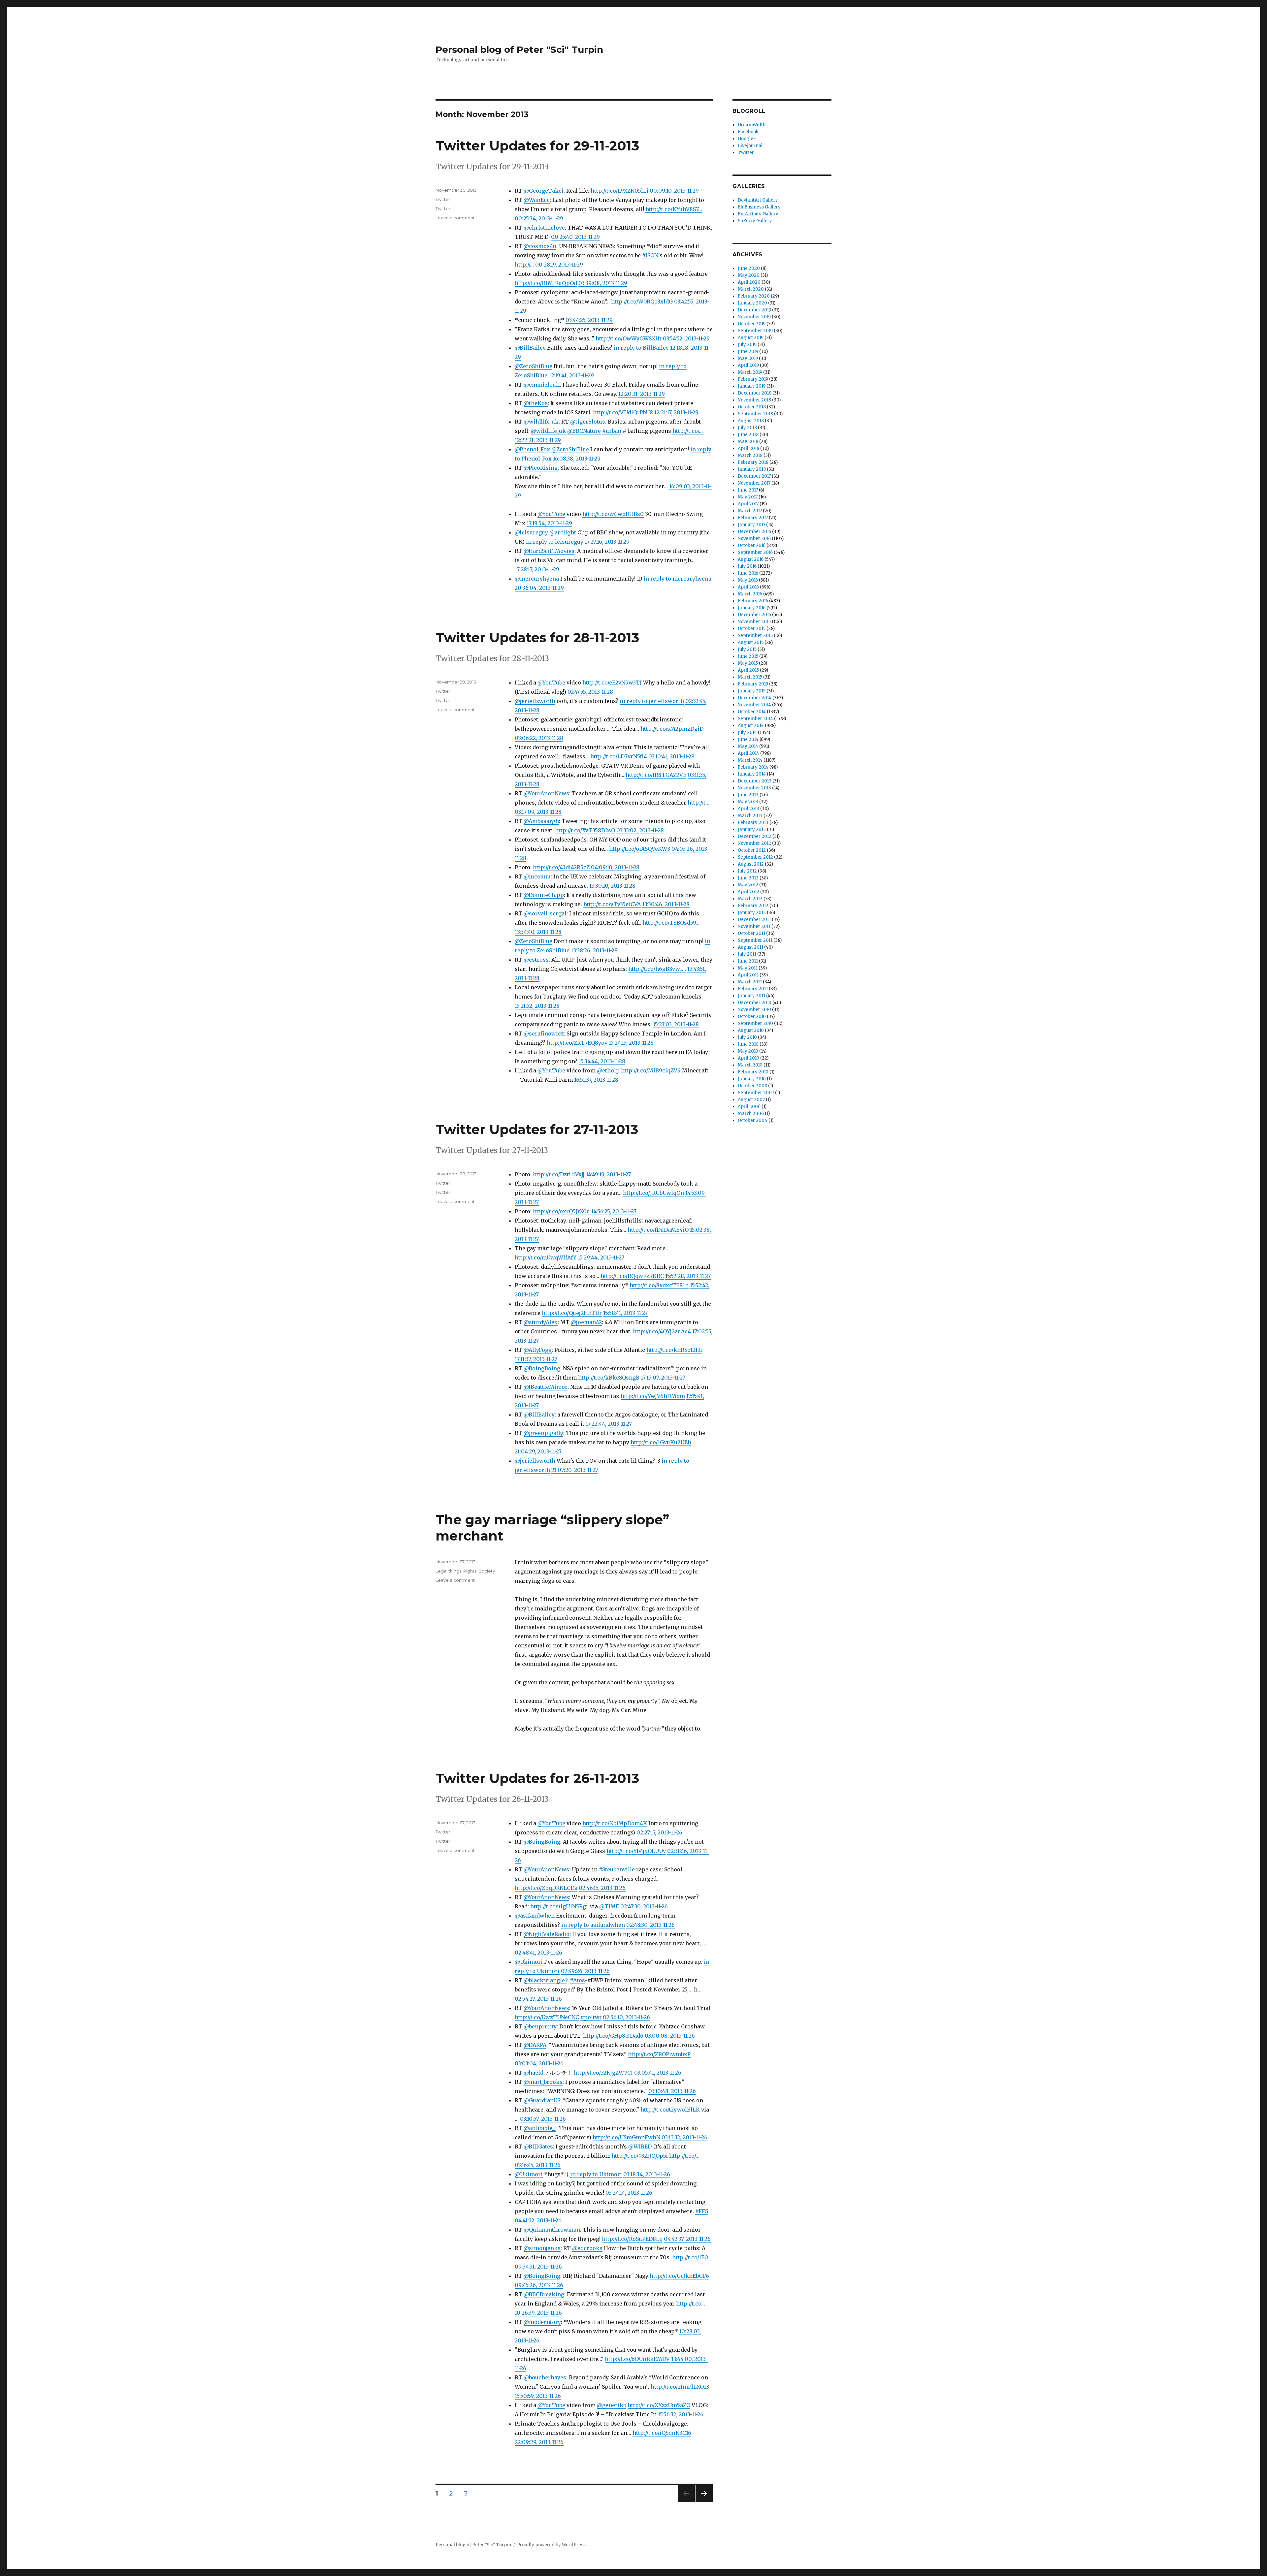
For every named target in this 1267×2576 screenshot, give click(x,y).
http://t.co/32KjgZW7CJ (603, 2073)
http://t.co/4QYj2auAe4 (662, 1331)
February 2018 (753, 462)
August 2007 (751, 1100)
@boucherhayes (545, 2377)
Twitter (443, 199)
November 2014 (754, 705)
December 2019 (754, 310)
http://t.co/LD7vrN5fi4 (619, 756)
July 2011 (747, 954)
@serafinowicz (544, 1034)
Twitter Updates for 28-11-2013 (537, 637)
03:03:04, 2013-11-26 (539, 2063)
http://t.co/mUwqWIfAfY (546, 1257)
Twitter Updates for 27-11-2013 (537, 1129)
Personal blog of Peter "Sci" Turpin (519, 49)
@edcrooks (587, 2248)
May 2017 (748, 497)
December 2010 (755, 1003)
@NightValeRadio (547, 1934)
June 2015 (748, 656)
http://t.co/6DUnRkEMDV (637, 2359)
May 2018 (748, 442)
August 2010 (751, 1030)
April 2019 (748, 365)
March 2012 (750, 899)
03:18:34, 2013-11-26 (647, 2174)
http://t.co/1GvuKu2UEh (661, 1442)
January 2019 (752, 386)
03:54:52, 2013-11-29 (686, 338)
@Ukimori (529, 1962)
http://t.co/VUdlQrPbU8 (623, 412)
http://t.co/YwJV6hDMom (653, 1396)
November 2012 (754, 843)
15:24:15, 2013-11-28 (631, 1043)
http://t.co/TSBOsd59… (671, 923)
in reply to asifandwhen (593, 1925)
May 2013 (748, 802)
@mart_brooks (543, 2082)
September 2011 (755, 940)
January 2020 (752, 303)
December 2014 (755, 698)
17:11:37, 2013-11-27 (536, 1359)
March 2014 (750, 760)
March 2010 (750, 1065)
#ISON (650, 255)
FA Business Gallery (759, 207)
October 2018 (752, 407)
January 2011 (751, 996)
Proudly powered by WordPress (551, 2545)
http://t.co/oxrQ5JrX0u (561, 1211)
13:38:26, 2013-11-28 (594, 950)
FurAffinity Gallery (758, 214)
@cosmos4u (540, 246)
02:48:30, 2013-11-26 (650, 1925)
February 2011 (753, 989)
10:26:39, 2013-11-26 (538, 2313)
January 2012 (752, 913)
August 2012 (751, 864)
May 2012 (748, 885)
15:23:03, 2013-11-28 (676, 1024)
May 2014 (748, 746)
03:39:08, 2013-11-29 (603, 283)
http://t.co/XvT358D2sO (585, 830)
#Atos (577, 1980)
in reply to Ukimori (596, 2174)
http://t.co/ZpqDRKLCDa (546, 1888)
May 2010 (748, 1051)
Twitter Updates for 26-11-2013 (537, 1778)
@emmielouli (542, 385)
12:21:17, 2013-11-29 (676, 412)
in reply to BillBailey (641, 348)
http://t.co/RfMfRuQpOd (546, 283)
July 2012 (747, 871)
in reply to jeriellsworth (652, 701)
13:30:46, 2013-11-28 (666, 904)
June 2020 (749, 268)
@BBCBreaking (544, 2294)
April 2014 (748, 753)
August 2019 (751, 338)
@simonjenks (542, 2248)
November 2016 (754, 539)
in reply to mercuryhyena (677, 579)
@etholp (608, 1070)
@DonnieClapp (544, 895)
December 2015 (754, 615)
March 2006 (751, 1113)
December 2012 (755, 836)
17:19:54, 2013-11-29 (549, 523)
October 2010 (752, 1017)
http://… (524, 265)
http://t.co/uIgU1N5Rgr (559, 1906)
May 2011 (748, 968)
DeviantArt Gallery (758, 200)
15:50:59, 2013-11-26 (538, 2396)
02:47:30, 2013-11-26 (644, 1906)
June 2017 (748, 490)
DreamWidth (752, 125)
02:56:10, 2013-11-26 (626, 2017)
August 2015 (751, 642)
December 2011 (754, 920)
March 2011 (750, 982)
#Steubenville (617, 1869)
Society (487, 1571)
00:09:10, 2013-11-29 (674, 191)
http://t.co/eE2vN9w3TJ (612, 683)
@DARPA (535, 2045)
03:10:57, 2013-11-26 (543, 2119)
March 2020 (751, 289)
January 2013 (752, 829)
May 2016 (748, 580)
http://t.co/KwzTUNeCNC (547, 2017)
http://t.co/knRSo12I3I (674, 1350)
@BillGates (538, 2147)
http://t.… (699, 803)
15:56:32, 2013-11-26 (681, 2414)
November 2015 (754, 622)
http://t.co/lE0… (692, 2257)
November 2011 (754, 926)
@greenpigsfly (543, 1433)
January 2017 (751, 525)
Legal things (448, 1571)
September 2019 (755, 331)
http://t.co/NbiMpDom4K (615, 1823)
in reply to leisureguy (555, 542)
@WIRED (640, 2147)
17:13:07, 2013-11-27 (663, 1378)
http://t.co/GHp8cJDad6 (613, 2036)
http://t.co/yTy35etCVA (612, 904)
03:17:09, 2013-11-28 (538, 812)
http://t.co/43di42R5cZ (561, 867)
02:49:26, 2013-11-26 (585, 1971)
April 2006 (749, 1107)
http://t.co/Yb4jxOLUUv (636, 1851)
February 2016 (753, 601)
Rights (470, 1571)
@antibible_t (540, 2128)
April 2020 (749, 282)
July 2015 (747, 649)
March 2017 (750, 511)
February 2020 (754, 296)
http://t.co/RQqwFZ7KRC (632, 1276)
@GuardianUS (542, 2100)
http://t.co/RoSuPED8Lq (632, 2239)
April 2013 (748, 809)
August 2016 (751, 559)
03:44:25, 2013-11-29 (589, 320)
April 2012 (748, 892)
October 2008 (752, 1086)
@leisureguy (531, 532)
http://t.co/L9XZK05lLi (619, 191)
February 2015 (753, 684)
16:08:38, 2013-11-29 (577, 459)
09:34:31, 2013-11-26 (538, 2267)
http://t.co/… (688, 431)
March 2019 (750, 372)
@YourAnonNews (546, 793)
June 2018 (748, 435)
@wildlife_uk (541, 422)
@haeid (534, 2073)
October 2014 (752, 712)
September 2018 (755, 414)
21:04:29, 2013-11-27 (538, 1451)
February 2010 (753, 1072)
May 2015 (748, 663)
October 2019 (752, 324)
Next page (704, 2502)
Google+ (747, 139)
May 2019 (748, 358)
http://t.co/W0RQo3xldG (642, 302)
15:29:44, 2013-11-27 (601, 1257)
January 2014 (752, 774)
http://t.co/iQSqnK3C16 (662, 2433)
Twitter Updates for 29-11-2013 (537, 146)
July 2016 (747, 566)
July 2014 (747, 732)
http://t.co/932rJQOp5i (640, 2156)
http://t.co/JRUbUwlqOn (653, 1193)
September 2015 (755, 636)
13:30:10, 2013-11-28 (612, 886)
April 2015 (748, 670)
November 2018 (754, 400)
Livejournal (750, 146)
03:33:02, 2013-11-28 (640, 830)
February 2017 (753, 518)
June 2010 (748, 1044)
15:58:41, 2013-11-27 (625, 1313)
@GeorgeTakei (544, 191)
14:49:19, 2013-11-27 (608, 1174)
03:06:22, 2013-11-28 (539, 738)
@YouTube (551, 514)
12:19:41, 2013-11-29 (571, 375)
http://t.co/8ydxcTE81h (659, 1285)
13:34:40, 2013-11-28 (538, 932)
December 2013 (755, 781)
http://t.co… (691, 2304)
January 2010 (752, 1079)
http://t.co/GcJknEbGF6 (679, 2276)
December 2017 (754, 476)
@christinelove (544, 228)
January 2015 (752, 691)
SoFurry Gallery (755, 221)
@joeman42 (586, 1322)
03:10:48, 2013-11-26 (672, 2091)
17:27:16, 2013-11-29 (607, 542)
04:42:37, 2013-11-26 (687, 2239)
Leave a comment (455, 218)
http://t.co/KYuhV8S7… (674, 209)
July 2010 (747, 1037)
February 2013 (753, 823)
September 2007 (756, 1093)
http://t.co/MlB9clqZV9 (651, 1070)
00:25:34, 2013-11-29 (539, 218)
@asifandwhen (535, 1916)
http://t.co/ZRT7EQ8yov (577, 1043)
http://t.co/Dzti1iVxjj (559, 1174)
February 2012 (753, 906)
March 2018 (750, 455)
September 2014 (755, 719)
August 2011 (750, 947)
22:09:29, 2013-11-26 (539, 2442)
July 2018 (747, 428)
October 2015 (752, 629)
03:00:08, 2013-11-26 (670, 2036)
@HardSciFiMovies (549, 551)
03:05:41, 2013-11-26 (658, 2073)
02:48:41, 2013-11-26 (538, 1953)
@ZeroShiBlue (534, 366)
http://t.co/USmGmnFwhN (626, 2137)
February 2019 (753, 379)
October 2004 (753, 1120)
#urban (612, 431)
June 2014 (748, 739)
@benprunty (540, 2026)
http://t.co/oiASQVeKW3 (640, 849)
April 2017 (748, 504)
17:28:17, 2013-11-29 (537, 569)
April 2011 (748, 975)
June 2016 (748, 573)
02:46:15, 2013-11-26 (602, 1888)
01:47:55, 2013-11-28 (590, 692)
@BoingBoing (542, 1368)
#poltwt (591, 2017)
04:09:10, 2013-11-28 (615, 867)
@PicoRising (541, 468)
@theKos (536, 403)
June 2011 (748, 961)
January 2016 (752, 608)
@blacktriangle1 (545, 1980)
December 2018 (755, 393)
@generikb (612, 2405)
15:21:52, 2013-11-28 (537, 1006)
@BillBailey (530, 348)
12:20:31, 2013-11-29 (642, 394)
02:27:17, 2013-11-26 (659, 1832)
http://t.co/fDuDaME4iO (658, 1230)
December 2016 (754, 532)
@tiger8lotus (588, 422)
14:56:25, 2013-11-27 (614, 1211)
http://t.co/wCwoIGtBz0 (613, 514)
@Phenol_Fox (532, 449)
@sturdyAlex (541, 1322)
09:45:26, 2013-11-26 (539, 2285)
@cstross (536, 960)
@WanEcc (537, 200)
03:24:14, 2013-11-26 (629, 2193)
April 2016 (748, 587)
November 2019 (754, 317)
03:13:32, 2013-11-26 (684, 2137)
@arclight (563, 532)
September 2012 (755, 857)
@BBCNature (584, 431)
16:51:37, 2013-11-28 (596, 1080)
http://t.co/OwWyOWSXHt (629, 338)
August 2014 (751, 726)
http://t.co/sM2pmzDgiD (672, 729)
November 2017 (754, 483)
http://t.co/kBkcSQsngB (609, 1378)
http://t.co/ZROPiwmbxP (659, 2054)
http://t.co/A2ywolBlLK (670, 2110)
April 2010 (748, 1058)
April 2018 (748, 448)
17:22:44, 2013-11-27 (609, 1424)
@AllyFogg (538, 1350)
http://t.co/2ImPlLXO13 (680, 2387)
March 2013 (750, 816)
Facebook (748, 132)
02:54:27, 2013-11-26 (538, 1999)
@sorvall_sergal (545, 913)
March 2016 (750, 594)
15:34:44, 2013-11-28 (602, 1061)
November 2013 (754, 788)
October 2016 (752, 545)
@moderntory (542, 2322)
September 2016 (755, 552)
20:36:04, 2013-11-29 (539, 588)
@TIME (609, 1906)
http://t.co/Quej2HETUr (572, 1313)
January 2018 (752, 469)
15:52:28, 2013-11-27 (688, 1276)
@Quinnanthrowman (552, 2230)
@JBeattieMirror (546, 1387)
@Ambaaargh (541, 821)
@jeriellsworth (535, 701)
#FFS (702, 2211)
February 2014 (753, 767)
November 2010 (754, 1010)
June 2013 (748, 795)
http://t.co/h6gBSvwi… (657, 969)
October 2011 (751, 933)
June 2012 (748, 878)
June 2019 (748, 351)
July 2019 (747, 345)
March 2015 (750, 677)
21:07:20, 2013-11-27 (575, 1470)
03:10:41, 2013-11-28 (671, 756)
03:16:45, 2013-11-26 (538, 2165)
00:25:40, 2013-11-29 (575, 237)
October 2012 (752, 850)
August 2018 (751, 421)
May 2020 (749, 275)
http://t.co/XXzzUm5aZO (659, 2405)
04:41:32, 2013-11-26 (538, 2220)
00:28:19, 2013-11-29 (559, 265)
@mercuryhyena (537, 579)
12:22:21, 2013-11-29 (538, 440)
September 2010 (755, 1023)
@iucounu (537, 876)
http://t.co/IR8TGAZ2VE (656, 775)
